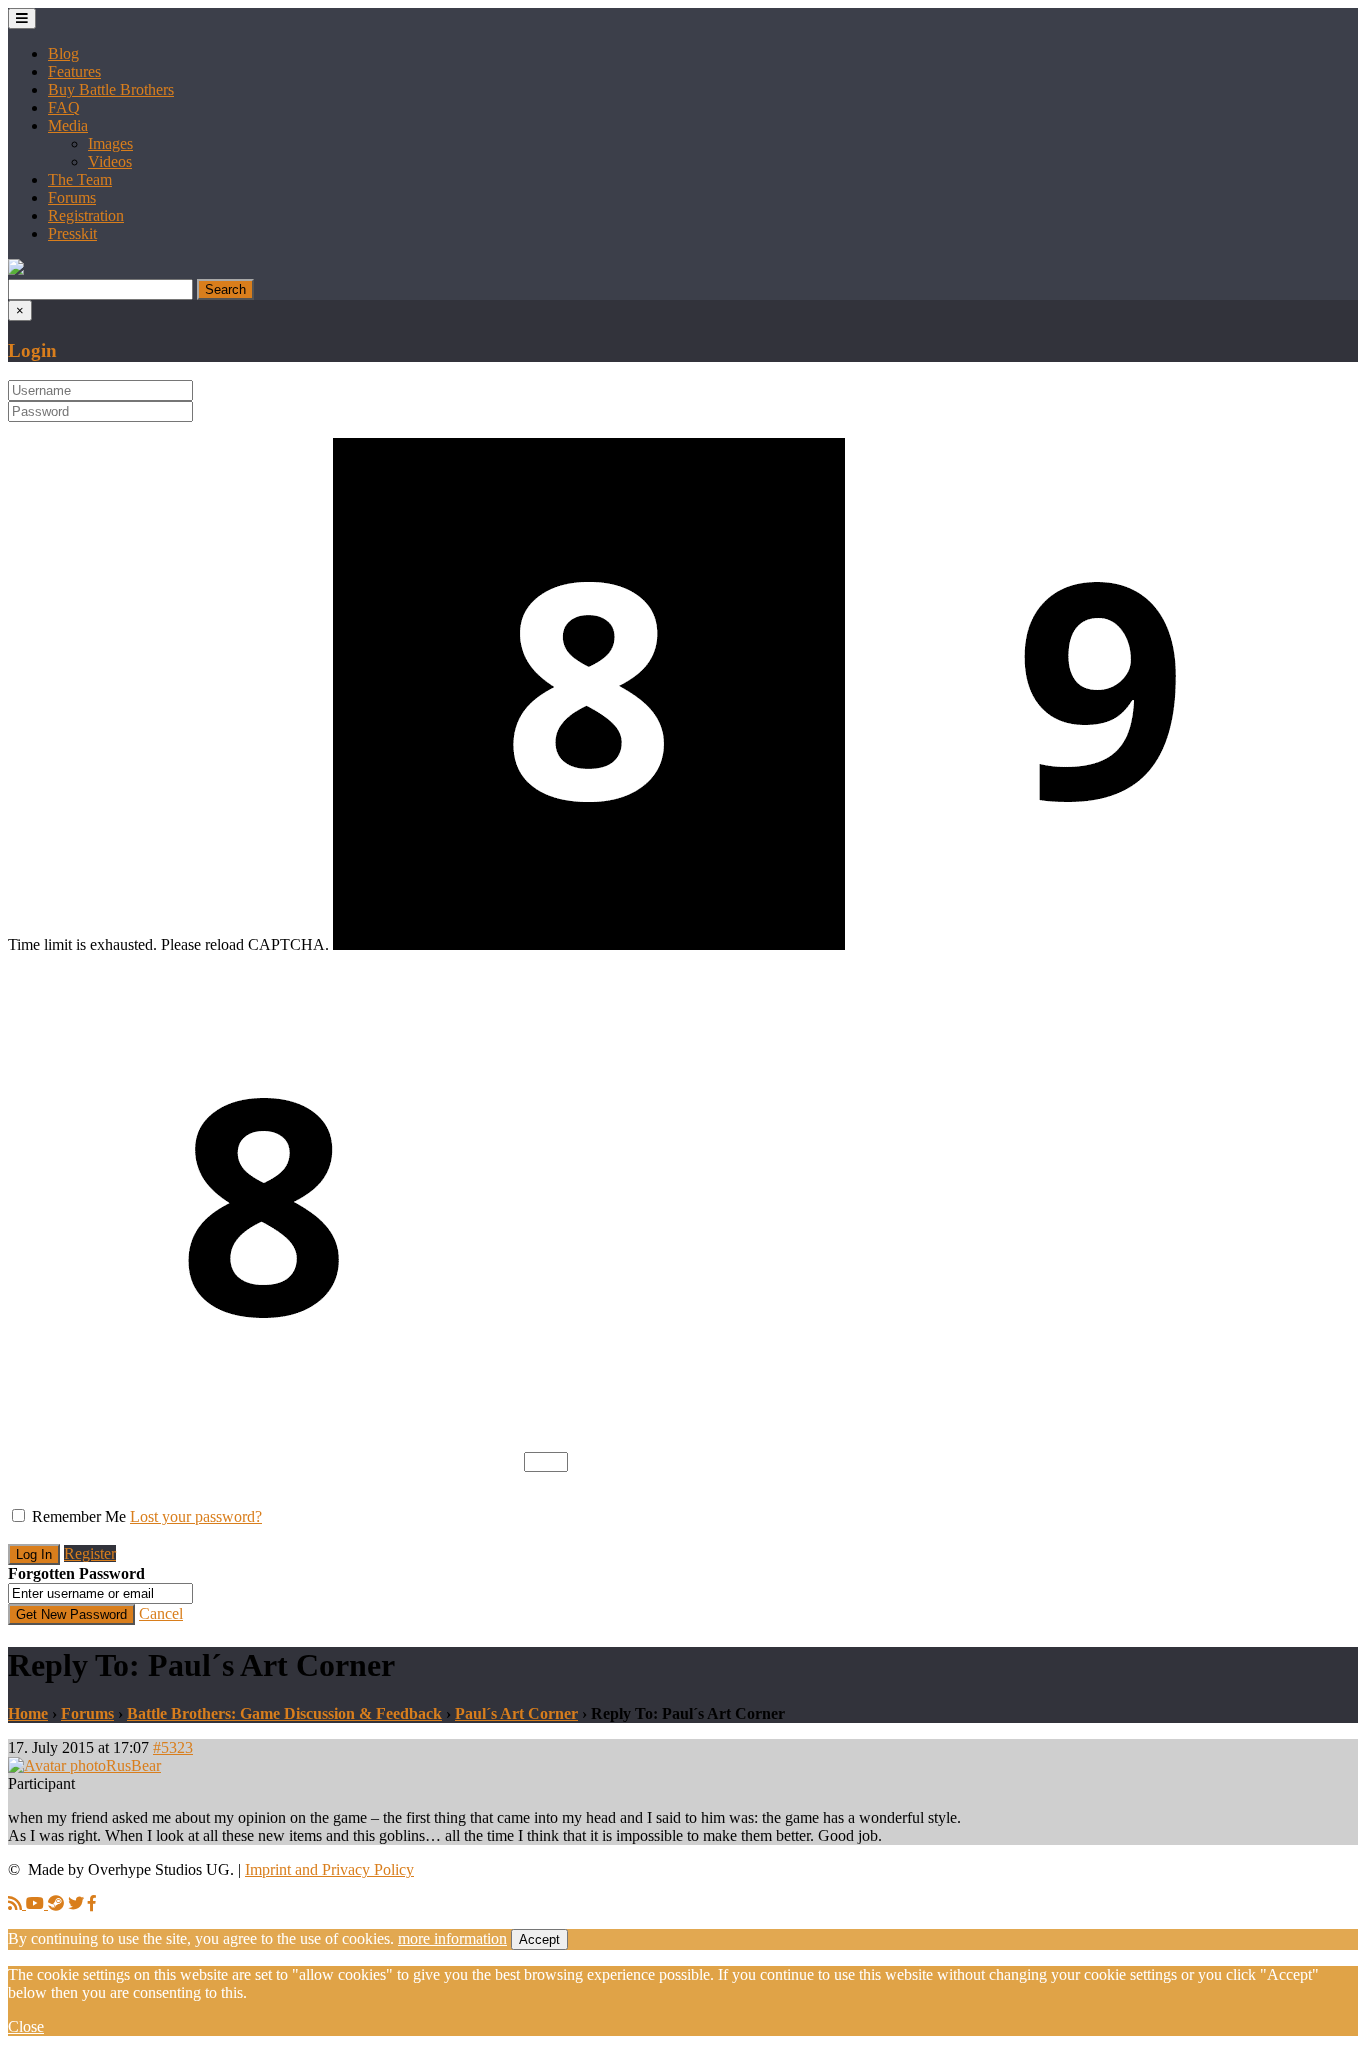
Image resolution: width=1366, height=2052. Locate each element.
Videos (110, 161)
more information (452, 1938)
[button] (16, 269)
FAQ (64, 107)
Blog (63, 53)
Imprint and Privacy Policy (329, 1869)
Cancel (161, 1613)
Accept (539, 1939)
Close (26, 2026)
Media (68, 125)
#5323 (173, 1747)
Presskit (72, 233)
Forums (72, 197)
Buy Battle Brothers (111, 89)
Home (28, 1713)
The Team (80, 179)
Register (90, 1553)
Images (110, 143)
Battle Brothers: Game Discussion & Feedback (284, 1713)
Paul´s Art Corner (516, 1713)
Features (74, 71)
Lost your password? (196, 1516)
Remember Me (79, 1516)
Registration (86, 215)
